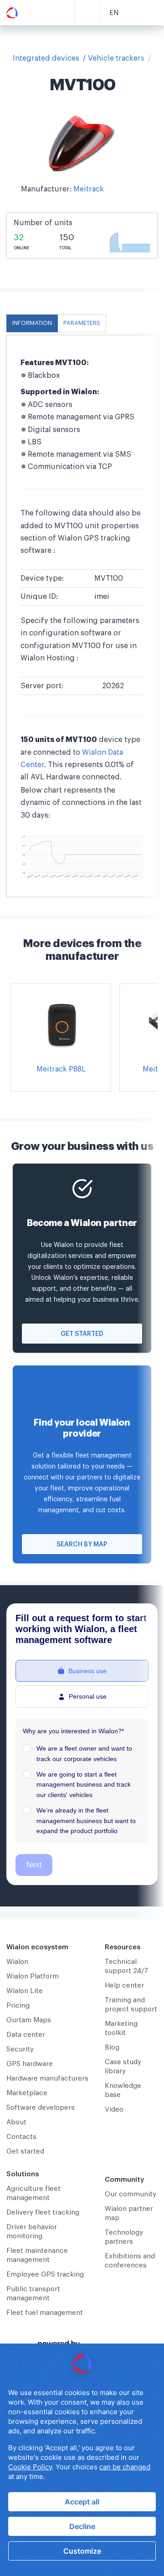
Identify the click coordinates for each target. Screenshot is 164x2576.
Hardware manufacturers (47, 2079)
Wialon (17, 1962)
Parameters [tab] (82, 323)
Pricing (18, 2006)
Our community (131, 2194)
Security (20, 2049)
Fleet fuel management (45, 2313)
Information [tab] (32, 323)
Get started (82, 1334)
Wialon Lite (25, 1991)
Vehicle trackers (116, 58)
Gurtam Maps (29, 2020)
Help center (124, 1986)
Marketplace (27, 2093)
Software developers (41, 2108)
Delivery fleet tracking (43, 2213)
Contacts (21, 2137)
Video (114, 2110)
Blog (112, 2048)
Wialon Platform (33, 1976)
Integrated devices (46, 58)
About (16, 2122)
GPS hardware (30, 2064)
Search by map (82, 1545)
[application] (82, 2460)
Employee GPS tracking (45, 2275)
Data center (26, 2035)
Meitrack (89, 189)
